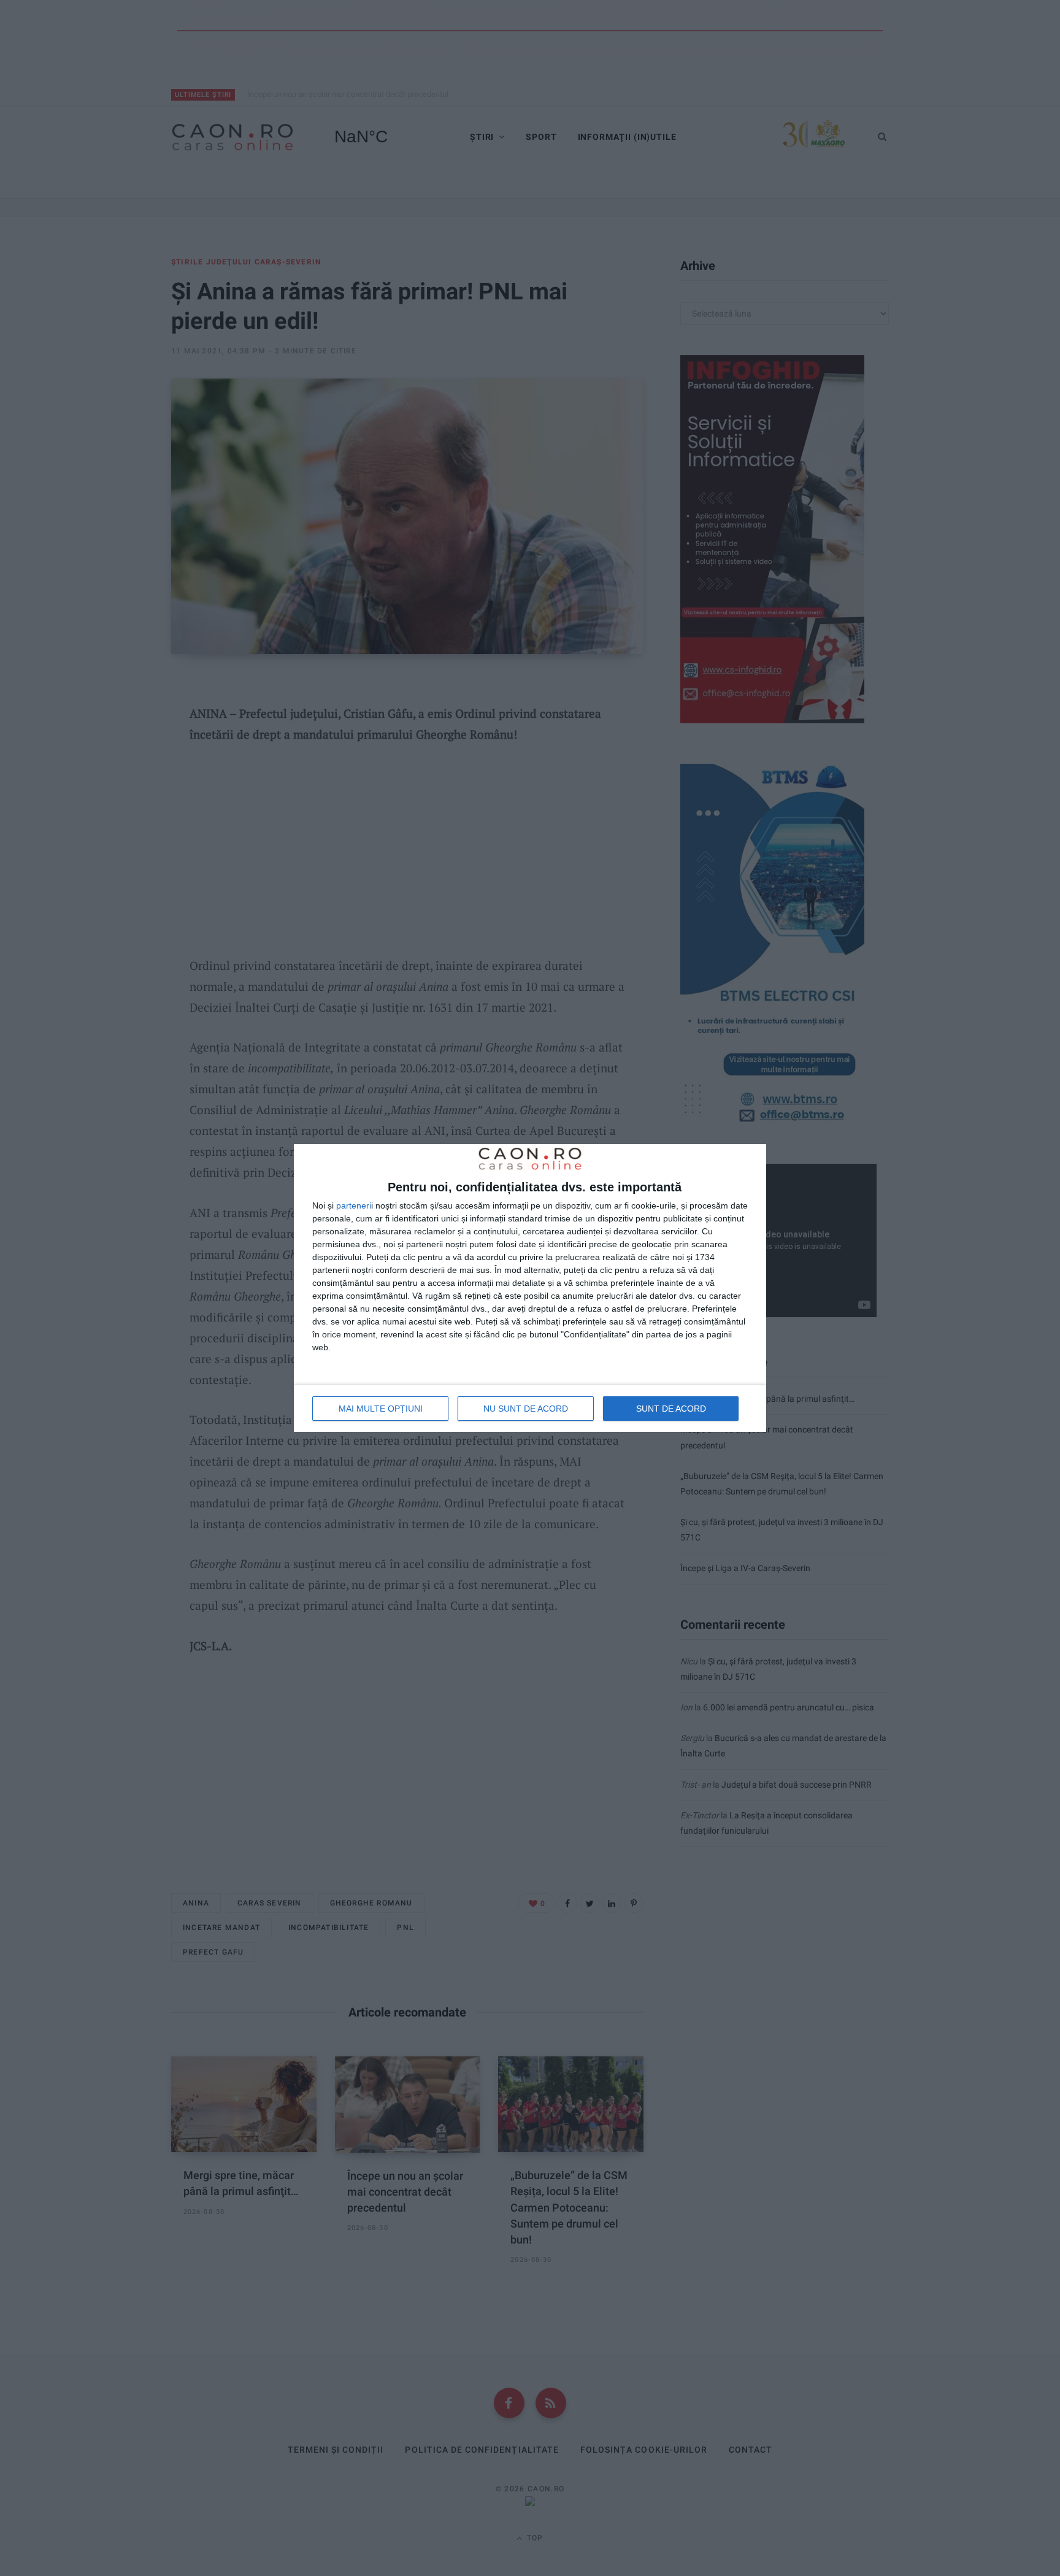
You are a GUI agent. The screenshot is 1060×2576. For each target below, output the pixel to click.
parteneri (354, 1205)
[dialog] (530, 1288)
